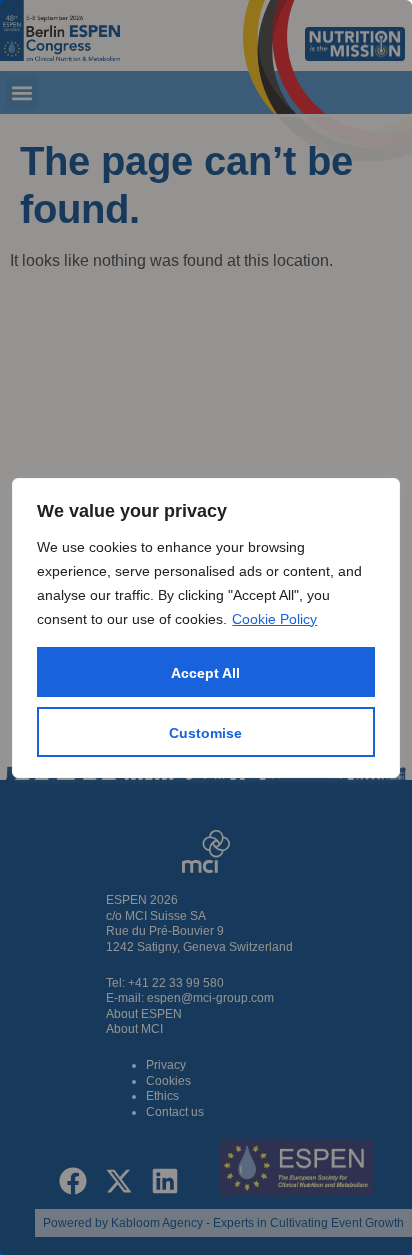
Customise (205, 733)
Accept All (205, 673)
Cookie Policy (274, 619)
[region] (206, 627)
